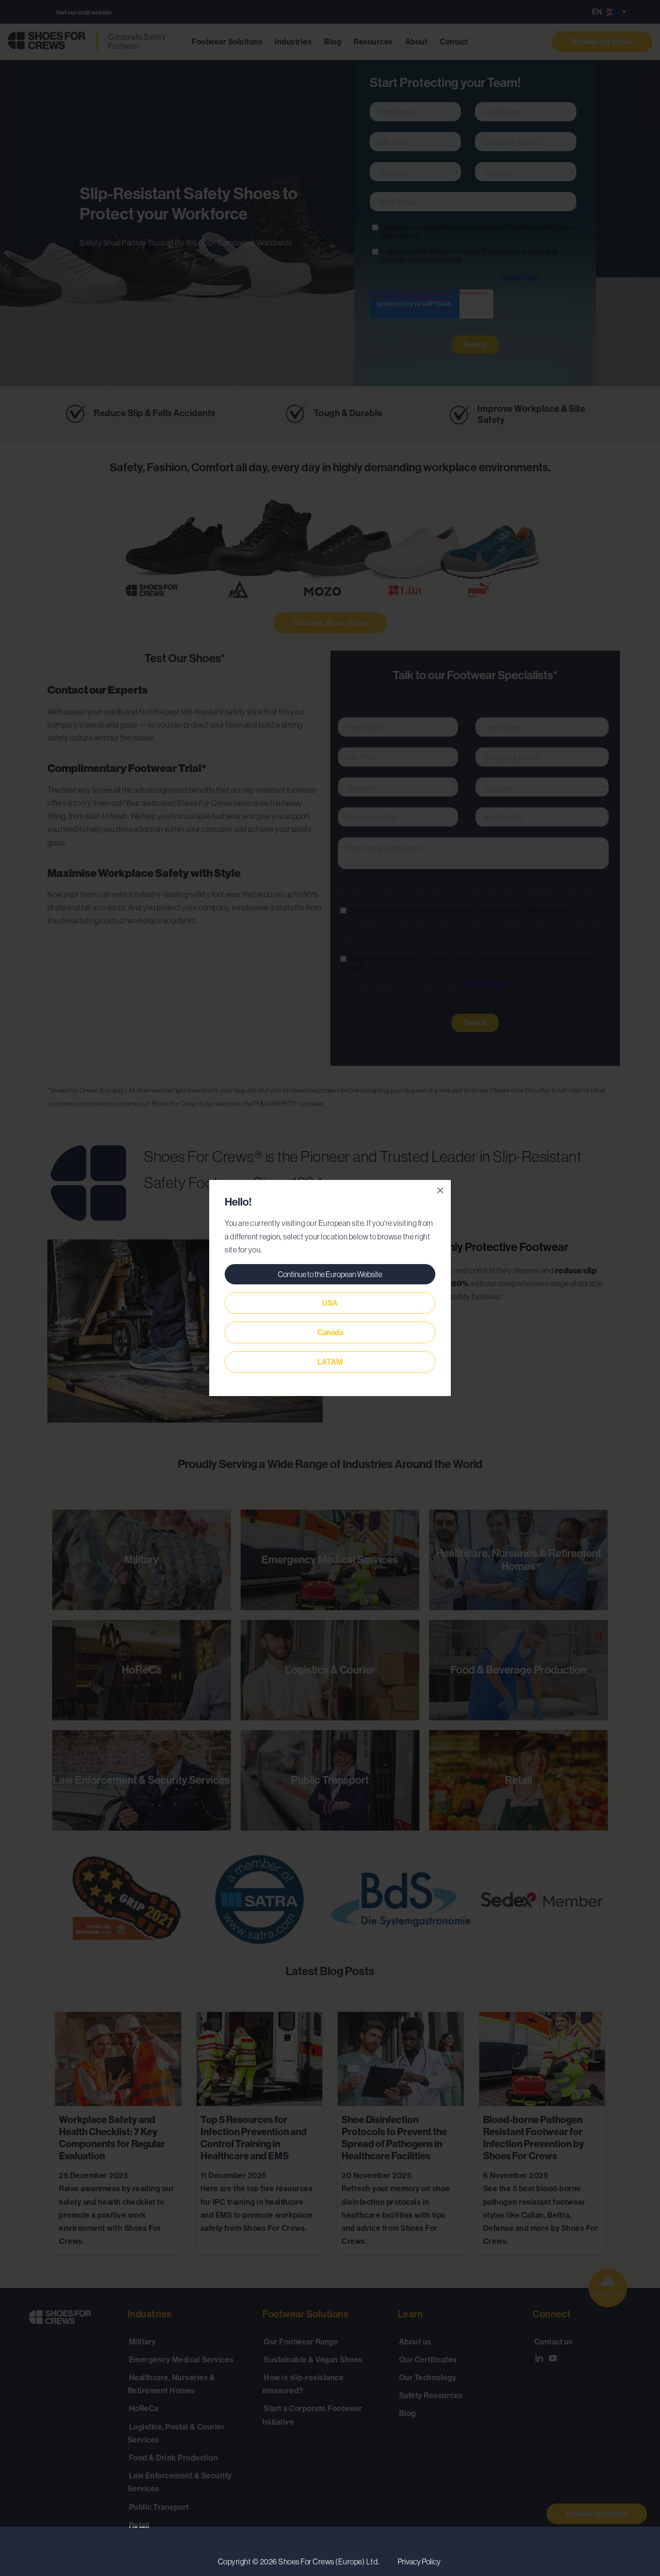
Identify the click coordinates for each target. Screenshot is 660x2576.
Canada (330, 1332)
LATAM (330, 1362)
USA (330, 1303)
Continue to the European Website (330, 1274)
